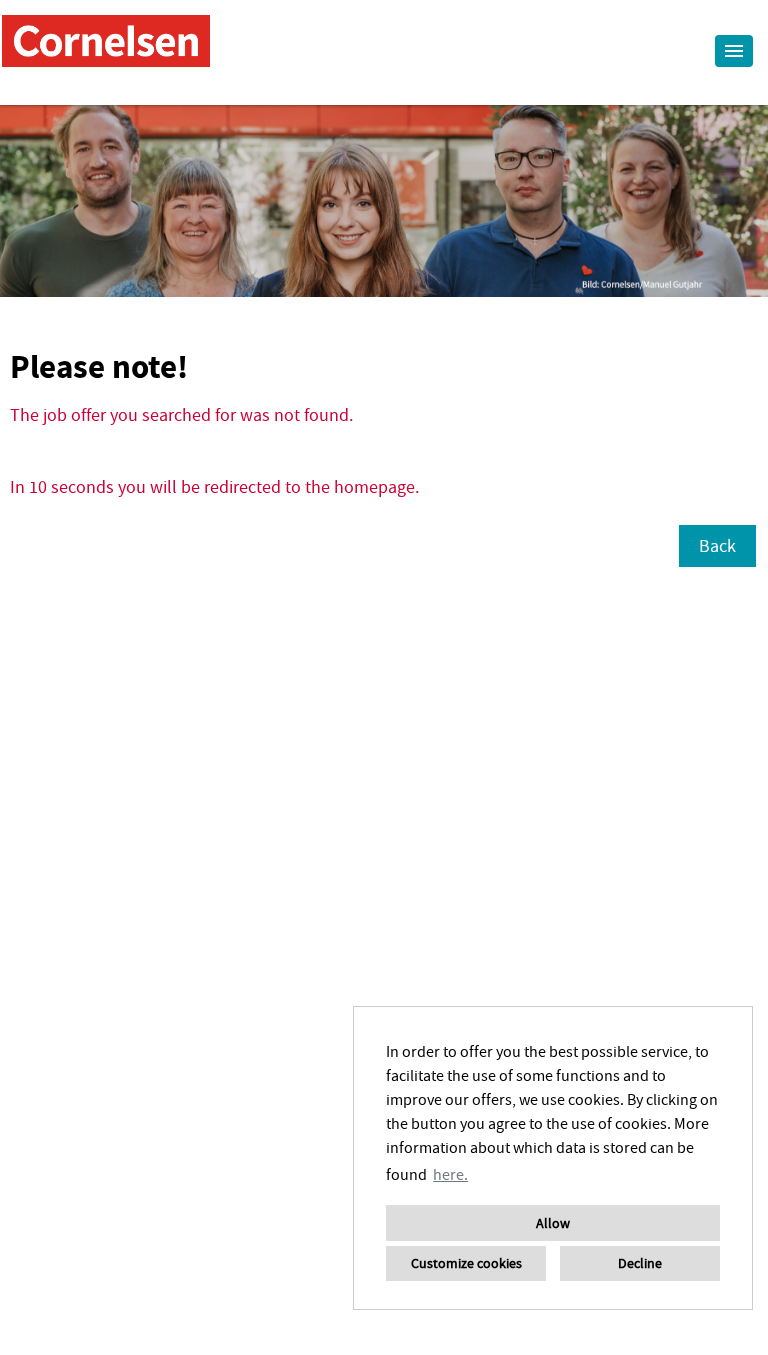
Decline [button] (640, 1263)
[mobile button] (734, 51)
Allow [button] (553, 1223)
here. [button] (450, 1174)
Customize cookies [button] (466, 1263)
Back (717, 545)
